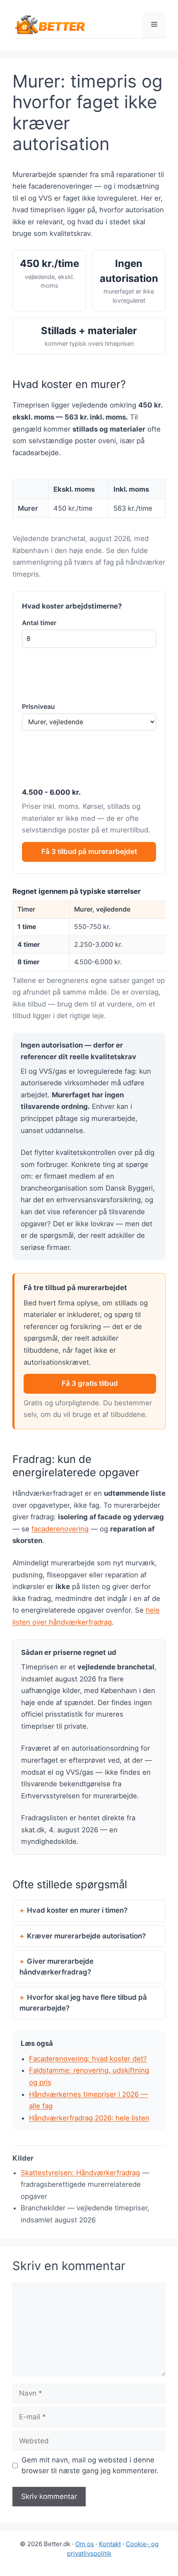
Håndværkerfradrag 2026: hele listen (89, 2118)
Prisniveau (38, 707)
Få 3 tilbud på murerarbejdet (89, 851)
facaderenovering (60, 1529)
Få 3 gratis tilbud (90, 1383)
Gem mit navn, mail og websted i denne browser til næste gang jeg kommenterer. (90, 2465)
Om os (85, 2544)
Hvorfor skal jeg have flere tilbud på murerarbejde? (83, 2003)
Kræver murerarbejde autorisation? (86, 1936)
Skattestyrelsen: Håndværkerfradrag (80, 2173)
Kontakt (110, 2544)
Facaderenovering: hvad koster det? (88, 2059)
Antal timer (39, 623)
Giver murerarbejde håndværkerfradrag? (57, 1967)
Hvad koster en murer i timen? (77, 1910)
